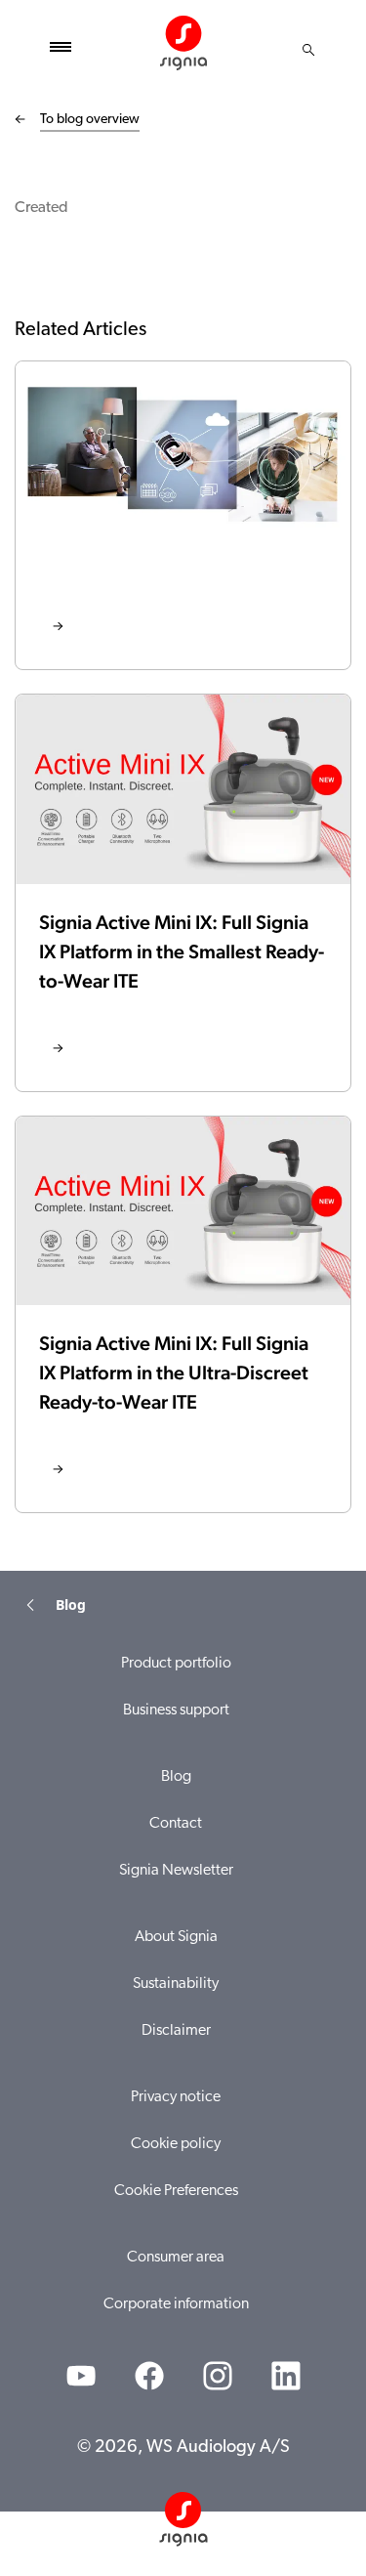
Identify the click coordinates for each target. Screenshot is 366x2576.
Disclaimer (176, 2031)
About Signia (176, 1937)
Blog (176, 1777)
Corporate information (176, 2304)
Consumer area (176, 2258)
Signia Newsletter (176, 1871)
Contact (176, 1824)
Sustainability (176, 1984)
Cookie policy (176, 2144)
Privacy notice (176, 2097)
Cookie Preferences (176, 2191)
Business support (176, 1710)
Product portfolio (176, 1664)
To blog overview (90, 120)
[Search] (308, 50)
